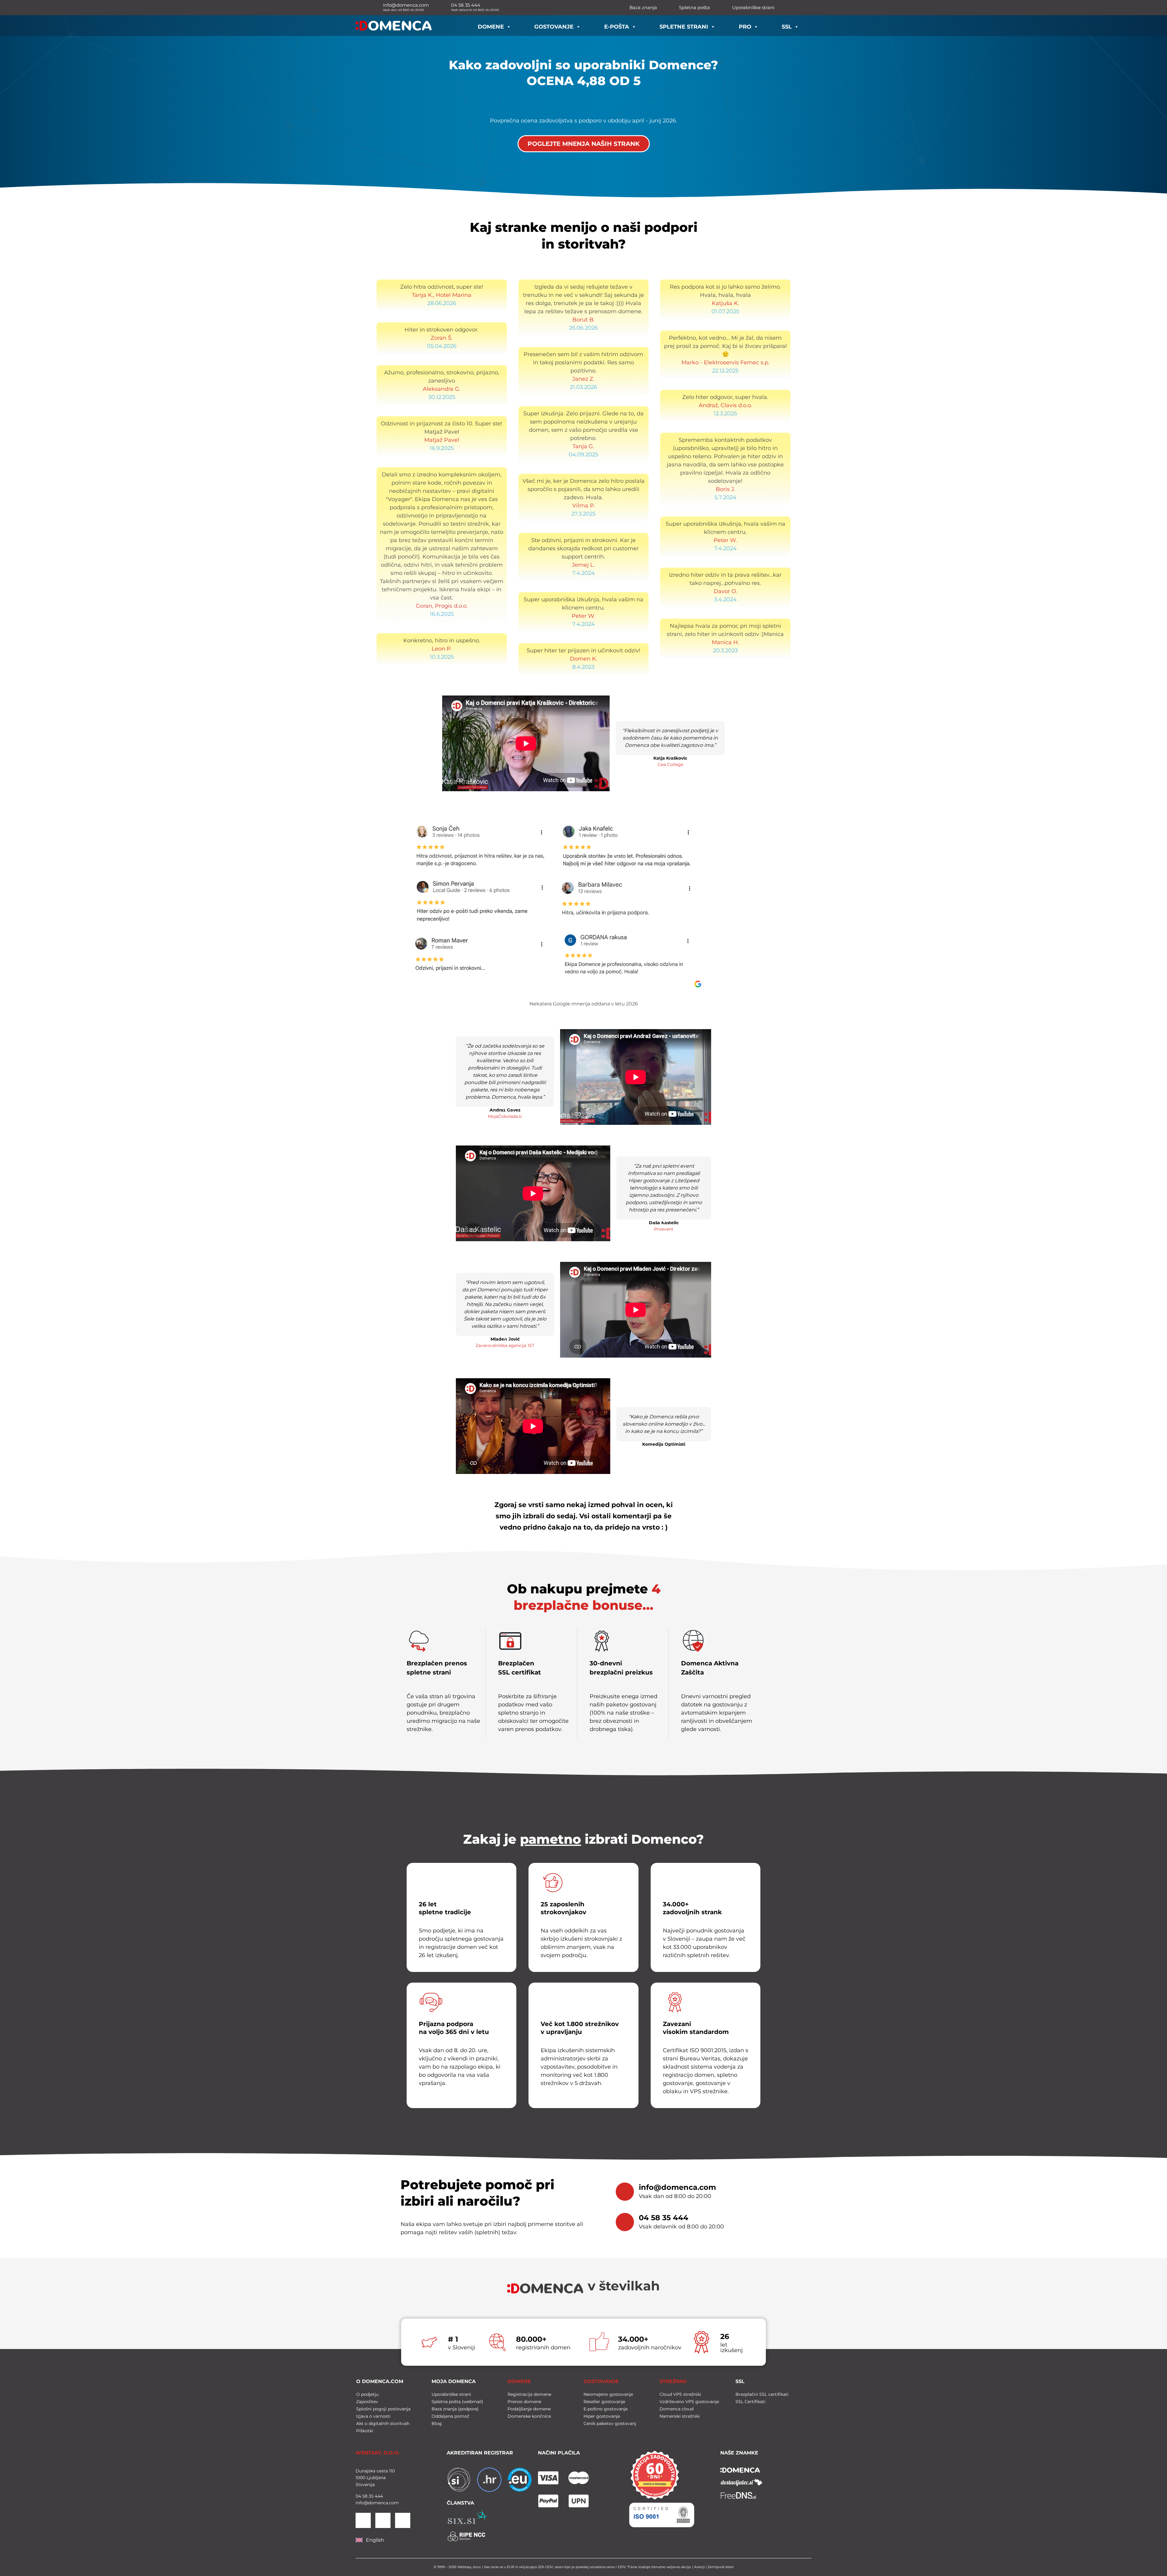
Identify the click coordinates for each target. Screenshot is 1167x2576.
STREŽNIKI (673, 2381)
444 (378, 2496)
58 (364, 2496)
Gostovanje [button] (554, 27)
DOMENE (519, 2381)
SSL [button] (787, 27)
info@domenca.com (677, 2187)
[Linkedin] (363, 2520)
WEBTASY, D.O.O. (378, 2453)
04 (358, 2496)
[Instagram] (403, 2520)
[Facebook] (383, 2520)
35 (370, 2496)
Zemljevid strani (721, 2567)
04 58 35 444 (664, 2218)
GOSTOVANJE (601, 2381)
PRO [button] (745, 27)
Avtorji (699, 2567)
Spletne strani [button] (684, 27)
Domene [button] (491, 27)
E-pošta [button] (617, 27)
